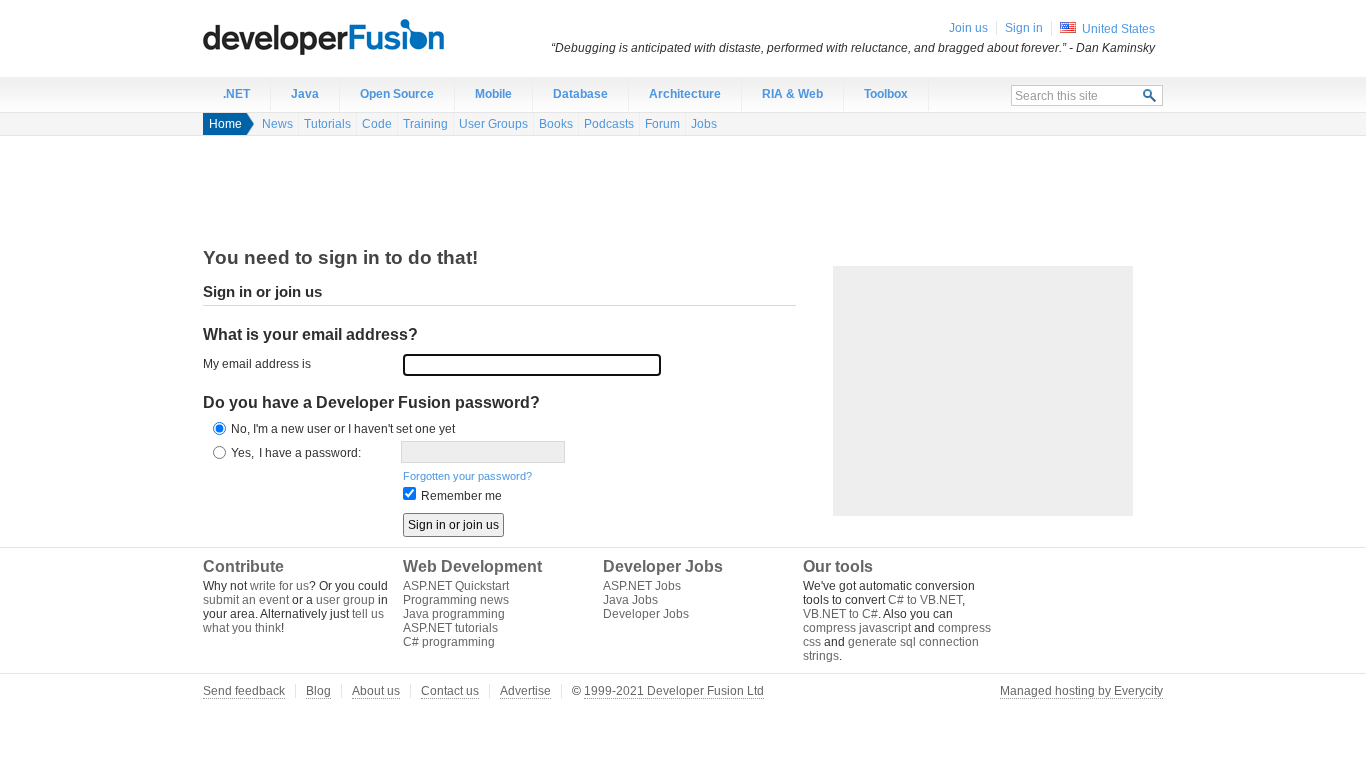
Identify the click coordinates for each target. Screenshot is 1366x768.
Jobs (704, 124)
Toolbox (886, 94)
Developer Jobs (646, 614)
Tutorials (327, 124)
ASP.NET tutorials (450, 628)
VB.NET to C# (840, 614)
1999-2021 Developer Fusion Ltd (674, 691)
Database (580, 94)
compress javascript (857, 628)
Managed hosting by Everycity (1081, 691)
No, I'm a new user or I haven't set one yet (343, 429)
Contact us (450, 691)
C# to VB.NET (925, 600)
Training (425, 124)
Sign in (1024, 28)
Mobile (493, 94)
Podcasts (609, 124)
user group (345, 600)
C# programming (449, 642)
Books (556, 124)
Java (305, 94)
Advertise (525, 691)
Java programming (454, 614)
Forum (662, 124)
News (277, 124)
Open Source (397, 94)
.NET (236, 94)
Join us (968, 28)
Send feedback (244, 691)
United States (1118, 29)
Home (225, 124)
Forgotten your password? (467, 476)
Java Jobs (630, 600)
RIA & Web (792, 94)
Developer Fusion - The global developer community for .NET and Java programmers (373, 36)
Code (377, 124)
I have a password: (310, 453)
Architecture (685, 94)
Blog (318, 691)
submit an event (246, 600)
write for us (279, 586)
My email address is (257, 364)
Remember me (461, 496)
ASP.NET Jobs (642, 586)
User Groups (493, 124)
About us (376, 691)
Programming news (456, 600)
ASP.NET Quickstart (456, 586)
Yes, (242, 453)
